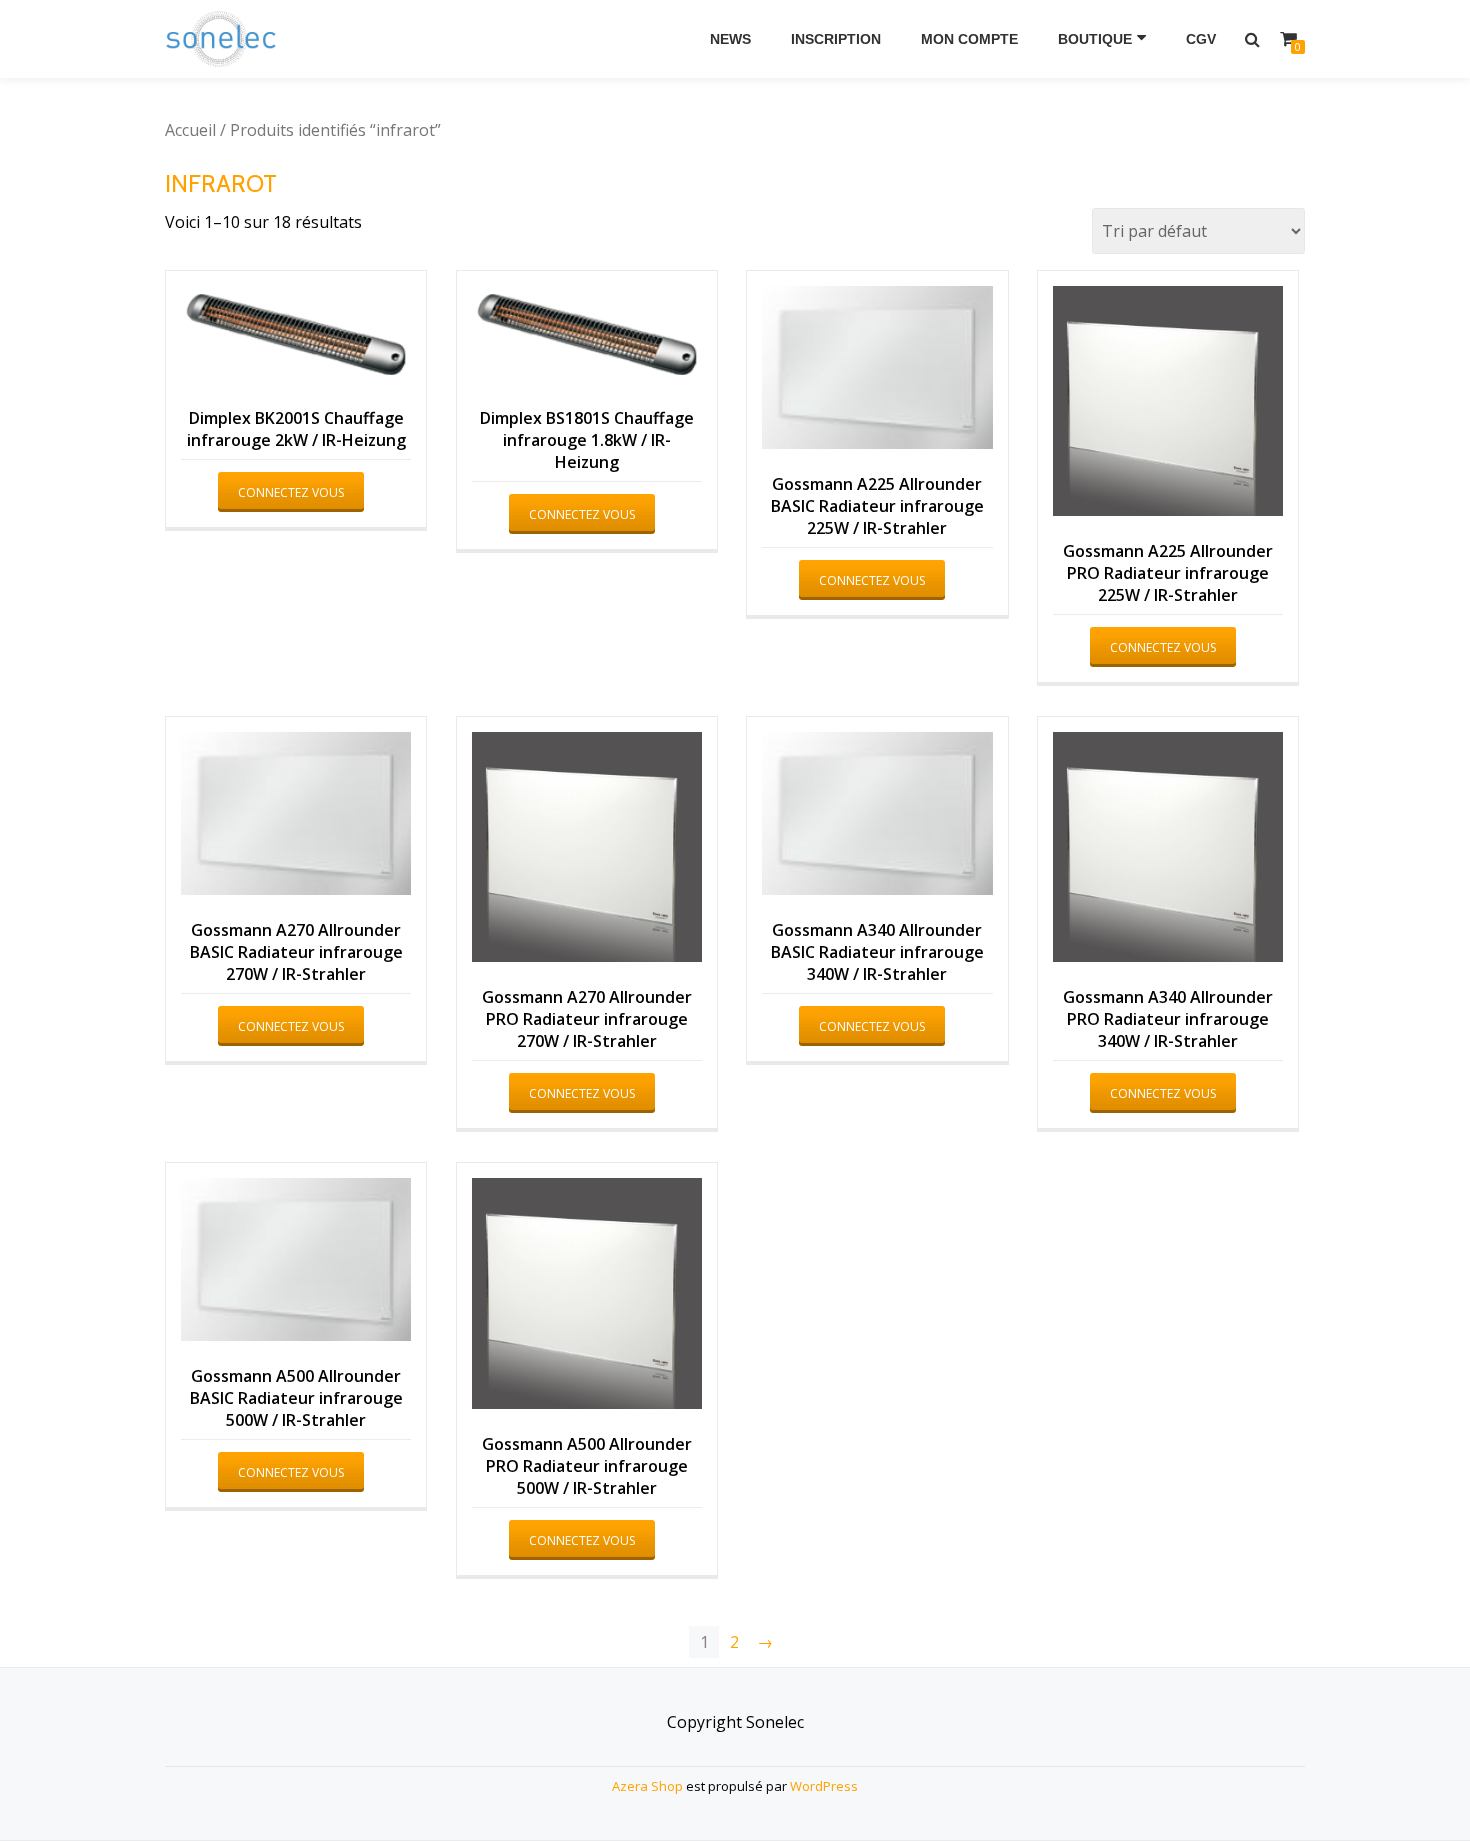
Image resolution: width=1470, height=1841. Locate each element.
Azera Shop (647, 1786)
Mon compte (969, 39)
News (730, 39)
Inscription (836, 39)
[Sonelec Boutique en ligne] (224, 39)
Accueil (190, 130)
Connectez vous (291, 492)
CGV (1201, 39)
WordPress (824, 1786)
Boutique (1095, 39)
